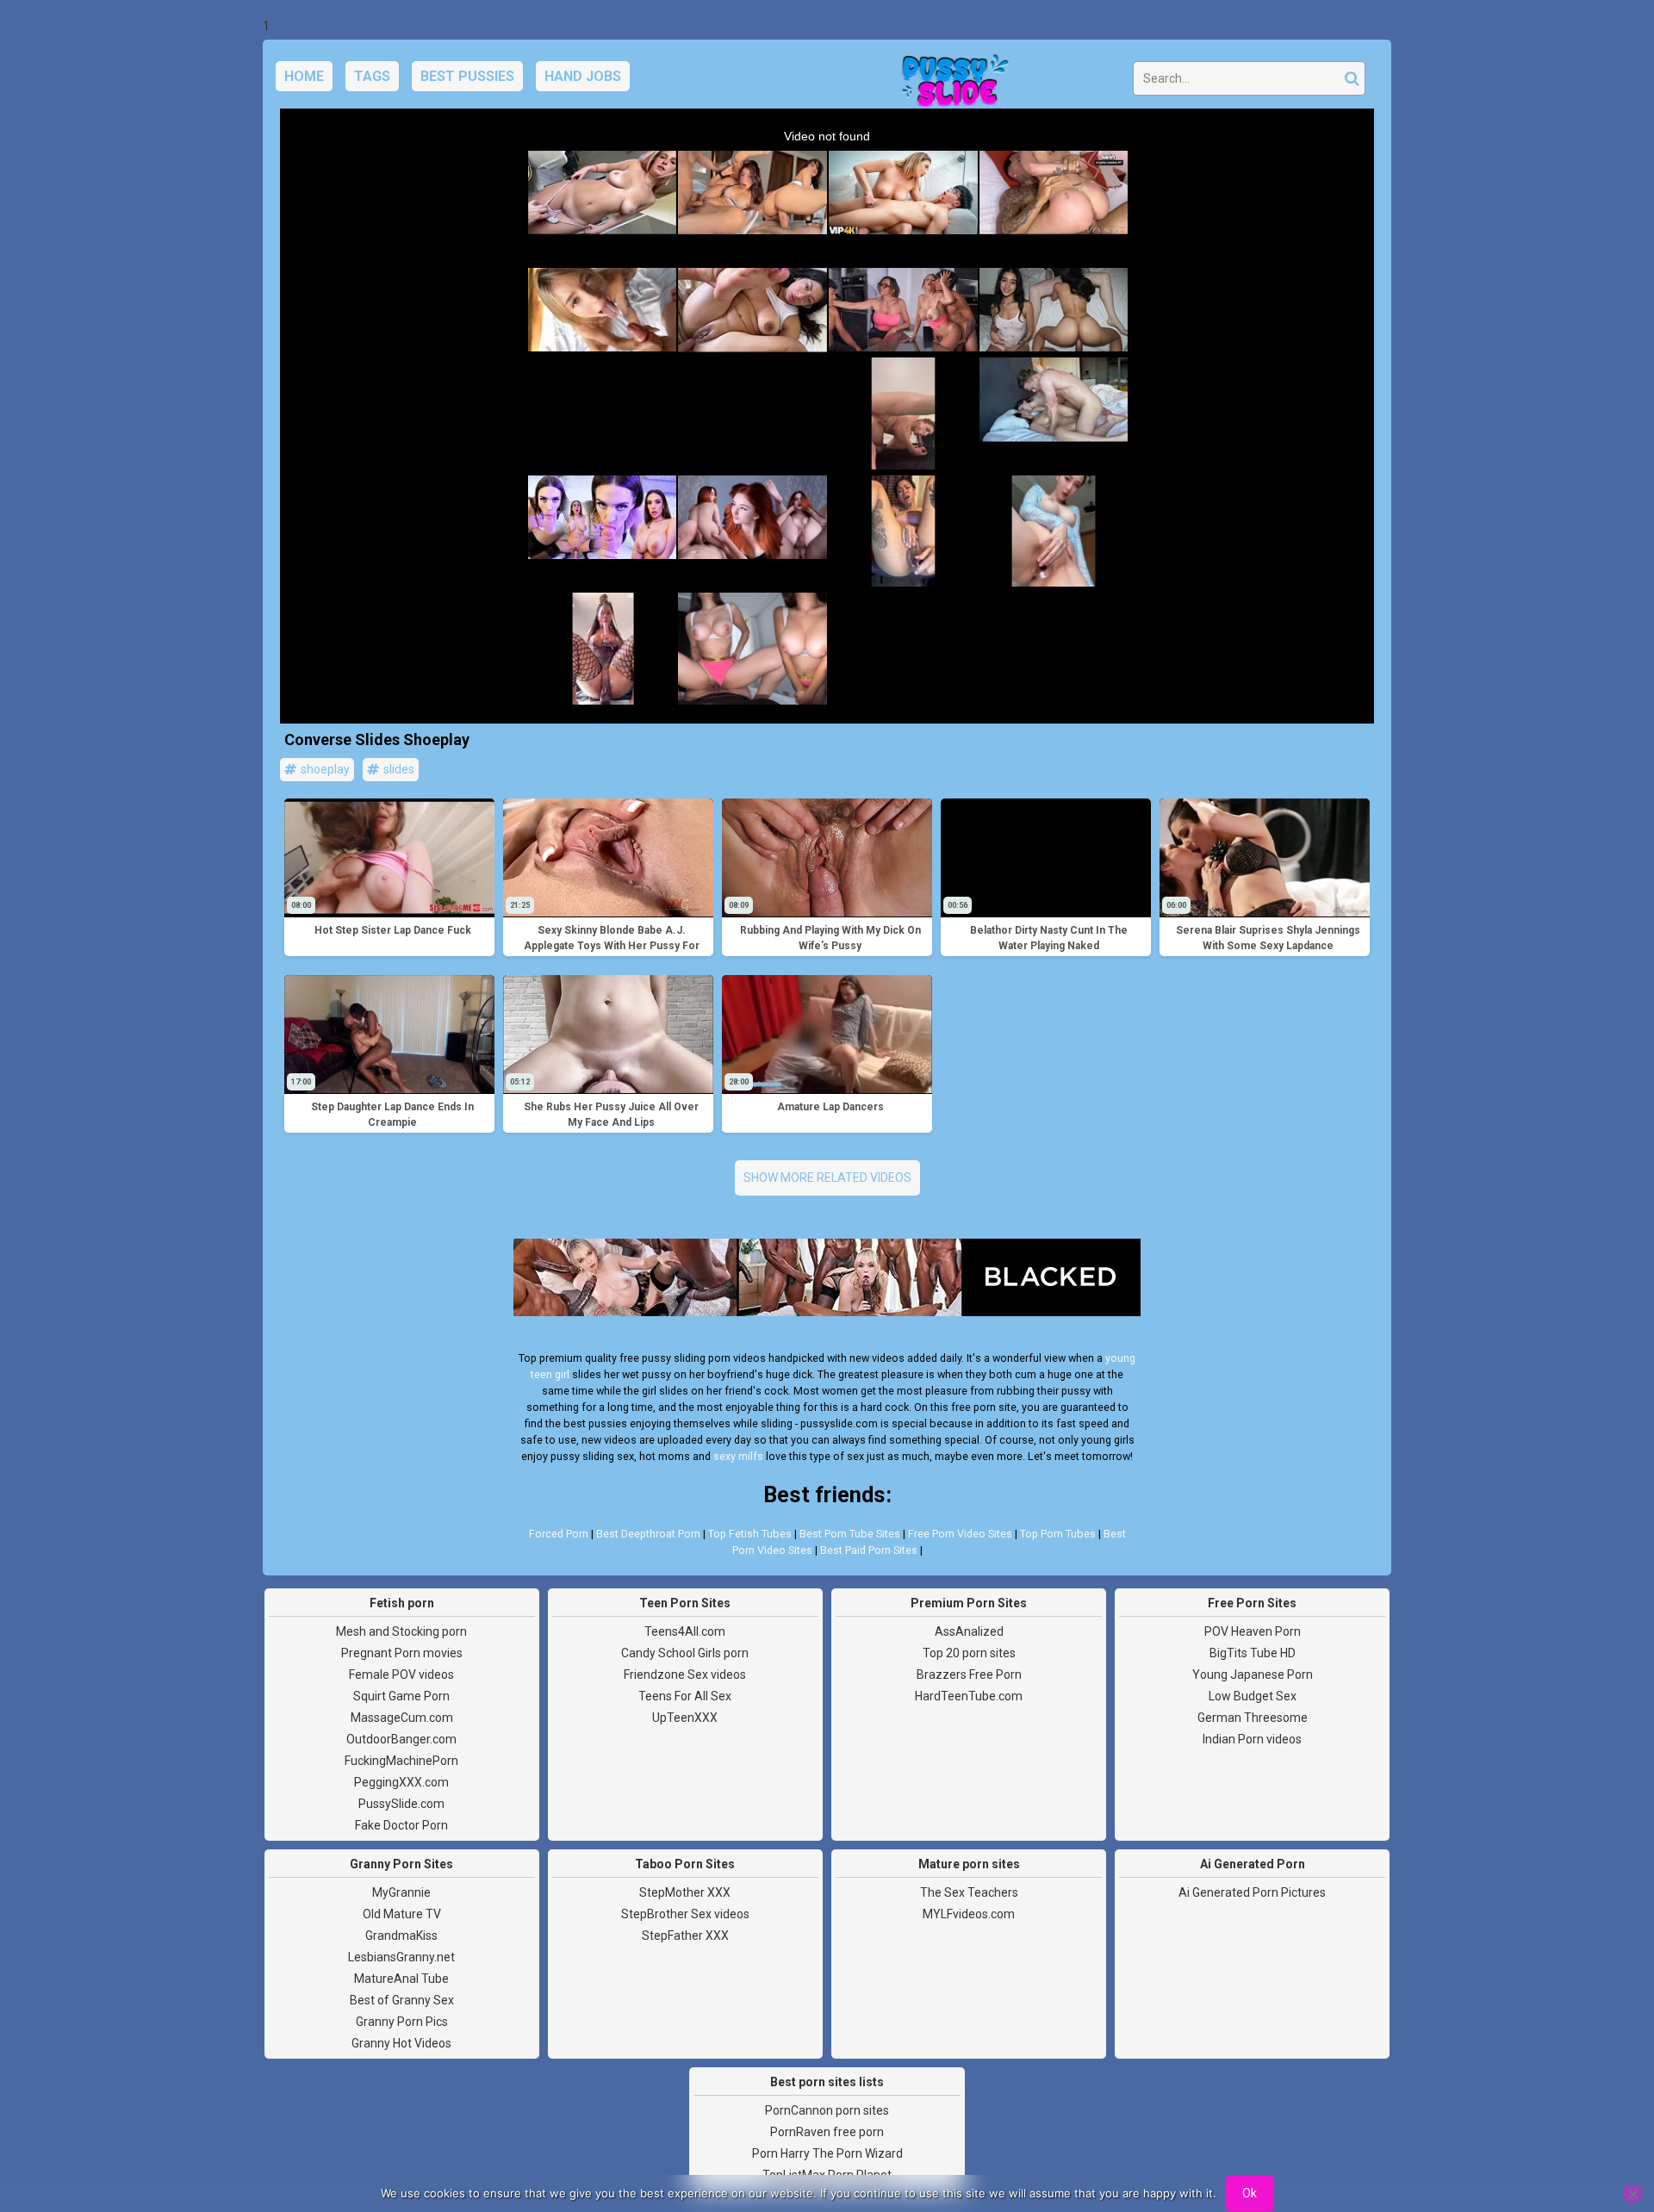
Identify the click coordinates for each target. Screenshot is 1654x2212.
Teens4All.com (685, 1631)
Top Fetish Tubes (750, 1534)
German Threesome (1253, 1718)
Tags (372, 76)
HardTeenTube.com (969, 1696)
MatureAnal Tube (401, 1979)
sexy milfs (738, 1456)
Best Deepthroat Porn (648, 1534)
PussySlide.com (401, 1804)
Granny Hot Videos (401, 2043)
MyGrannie (401, 1892)
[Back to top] (1602, 2134)
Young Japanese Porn (1253, 1675)
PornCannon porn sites (827, 2110)
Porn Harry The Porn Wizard (827, 2153)
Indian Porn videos (1252, 1739)
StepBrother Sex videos (685, 1914)
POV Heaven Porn (1253, 1631)
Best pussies (467, 76)
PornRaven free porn (827, 2132)
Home (304, 76)
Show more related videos (827, 1177)
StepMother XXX (685, 1892)
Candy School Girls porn (685, 1653)
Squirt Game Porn (401, 1696)
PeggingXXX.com (401, 1782)
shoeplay (324, 769)
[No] (1632, 2194)
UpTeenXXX (685, 1718)
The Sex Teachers (969, 1892)
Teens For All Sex (685, 1696)
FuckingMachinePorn (401, 1761)
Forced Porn (559, 1534)
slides (398, 769)
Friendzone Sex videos (685, 1675)
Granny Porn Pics (402, 2022)
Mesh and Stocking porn (401, 1631)
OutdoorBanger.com (401, 1739)
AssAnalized (969, 1631)
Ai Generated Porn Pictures (1252, 1892)
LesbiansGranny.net (401, 1957)
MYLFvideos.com (969, 1914)
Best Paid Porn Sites (869, 1550)
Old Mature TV (402, 1914)
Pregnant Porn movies (402, 1653)
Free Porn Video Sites (960, 1534)
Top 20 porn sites (969, 1653)
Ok (1250, 2193)
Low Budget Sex (1253, 1696)
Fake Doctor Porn (401, 1825)
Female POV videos (401, 1675)
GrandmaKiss (401, 1935)
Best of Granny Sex (402, 2000)
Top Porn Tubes (1058, 1534)
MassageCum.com (402, 1718)
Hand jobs (583, 76)
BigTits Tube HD (1253, 1653)
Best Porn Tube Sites (850, 1534)
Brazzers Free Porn (969, 1675)
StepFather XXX (685, 1935)
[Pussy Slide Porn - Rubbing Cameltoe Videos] (950, 83)
